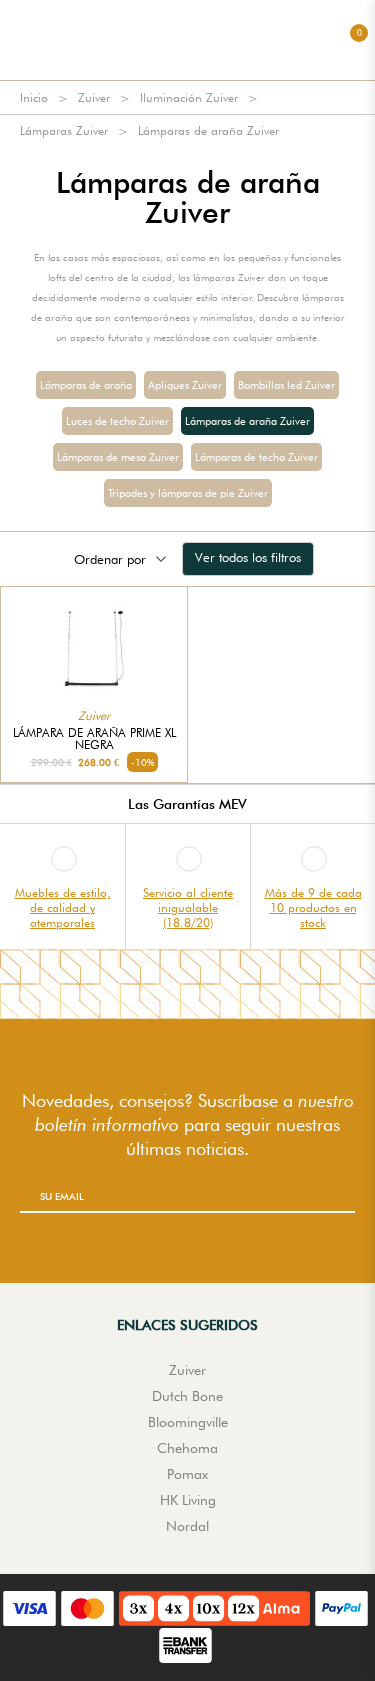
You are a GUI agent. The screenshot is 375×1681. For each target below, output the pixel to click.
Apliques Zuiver (185, 385)
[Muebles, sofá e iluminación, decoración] (188, 40)
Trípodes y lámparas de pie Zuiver (188, 493)
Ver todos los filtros (248, 557)
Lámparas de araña (86, 385)
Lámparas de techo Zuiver (256, 457)
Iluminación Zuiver (189, 97)
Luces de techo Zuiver (117, 421)
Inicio (34, 97)
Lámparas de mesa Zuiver (118, 457)
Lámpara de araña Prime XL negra (94, 739)
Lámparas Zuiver (64, 130)
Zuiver (94, 97)
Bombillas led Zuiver (286, 385)
